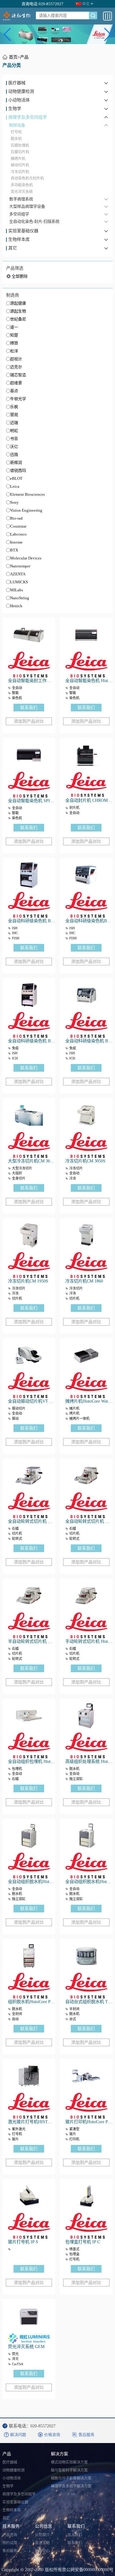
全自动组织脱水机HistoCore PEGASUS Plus (31, 1882)
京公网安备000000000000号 (88, 2570)
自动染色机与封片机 (27, 178)
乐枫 (14, 407)
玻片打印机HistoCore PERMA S (89, 2122)
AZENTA (18, 574)
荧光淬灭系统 (22, 192)
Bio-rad (16, 518)
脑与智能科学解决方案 (69, 2470)
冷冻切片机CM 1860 (84, 1281)
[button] (7, 35)
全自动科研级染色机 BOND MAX (89, 1041)
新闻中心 (42, 2551)
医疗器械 (17, 83)
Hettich (16, 606)
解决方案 (59, 2454)
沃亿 (14, 447)
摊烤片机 (18, 159)
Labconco (18, 534)
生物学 (15, 109)
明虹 (14, 431)
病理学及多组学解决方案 (71, 2486)
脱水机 (16, 139)
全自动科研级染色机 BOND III (31, 1041)
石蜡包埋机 (20, 146)
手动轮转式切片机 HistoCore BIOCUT (89, 1641)
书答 (14, 439)
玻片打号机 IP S (23, 2242)
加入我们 (75, 2535)
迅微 (14, 455)
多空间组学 (19, 214)
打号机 (16, 132)
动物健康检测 (21, 92)
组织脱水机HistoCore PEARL (31, 2002)
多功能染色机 (22, 185)
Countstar (18, 526)
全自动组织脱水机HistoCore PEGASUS (89, 1882)
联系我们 (29, 708)
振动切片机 (20, 165)
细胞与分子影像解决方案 (71, 2478)
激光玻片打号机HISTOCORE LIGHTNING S (31, 2122)
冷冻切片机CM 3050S (85, 1161)
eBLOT (16, 478)
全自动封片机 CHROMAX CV (89, 800)
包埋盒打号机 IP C (83, 2242)
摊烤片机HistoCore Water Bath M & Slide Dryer (89, 1401)
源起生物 (18, 311)
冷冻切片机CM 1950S (28, 1281)
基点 (14, 391)
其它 (13, 248)
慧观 (14, 415)
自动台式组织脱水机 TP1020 (89, 2002)
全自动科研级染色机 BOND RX (31, 921)
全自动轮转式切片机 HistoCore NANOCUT (31, 1521)
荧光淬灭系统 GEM (26, 2347)
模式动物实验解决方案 (69, 2462)
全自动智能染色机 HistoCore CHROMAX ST (89, 681)
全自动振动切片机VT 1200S (31, 1401)
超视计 (16, 359)
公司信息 (44, 2526)
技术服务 (11, 2526)
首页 (13, 57)
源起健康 (18, 303)
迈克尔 (16, 367)
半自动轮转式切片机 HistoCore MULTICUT (31, 1641)
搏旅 (14, 343)
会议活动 (42, 2543)
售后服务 (10, 2551)
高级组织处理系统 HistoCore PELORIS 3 (89, 1762)
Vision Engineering (26, 510)
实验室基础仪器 (23, 231)
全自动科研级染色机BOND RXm (89, 921)
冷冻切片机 (20, 172)
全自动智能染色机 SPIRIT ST (31, 801)
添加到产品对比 (29, 721)
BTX (14, 550)
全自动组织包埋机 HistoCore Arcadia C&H (31, 1762)
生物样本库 (19, 240)
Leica (15, 486)
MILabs (17, 590)
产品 (24, 57)
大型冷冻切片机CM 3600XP (31, 1161)
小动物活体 (19, 100)
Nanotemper (20, 566)
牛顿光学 (18, 399)
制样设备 (17, 125)
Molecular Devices (26, 558)
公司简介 (42, 2535)
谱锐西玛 (18, 470)
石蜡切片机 (20, 152)
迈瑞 (14, 423)
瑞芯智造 (18, 375)
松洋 (14, 351)
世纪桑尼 (18, 319)
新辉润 (16, 462)
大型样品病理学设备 (27, 206)
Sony (14, 502)
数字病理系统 (21, 199)
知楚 (14, 335)
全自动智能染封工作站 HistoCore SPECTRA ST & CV (31, 681)
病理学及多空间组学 (28, 117)
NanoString (20, 598)
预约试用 (10, 2543)
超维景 (16, 383)
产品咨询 (10, 2535)
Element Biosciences (27, 494)
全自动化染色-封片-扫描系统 (34, 221)
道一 (14, 327)
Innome (16, 542)
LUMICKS (19, 582)
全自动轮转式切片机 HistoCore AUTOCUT (89, 1521)
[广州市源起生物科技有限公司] (17, 16)
